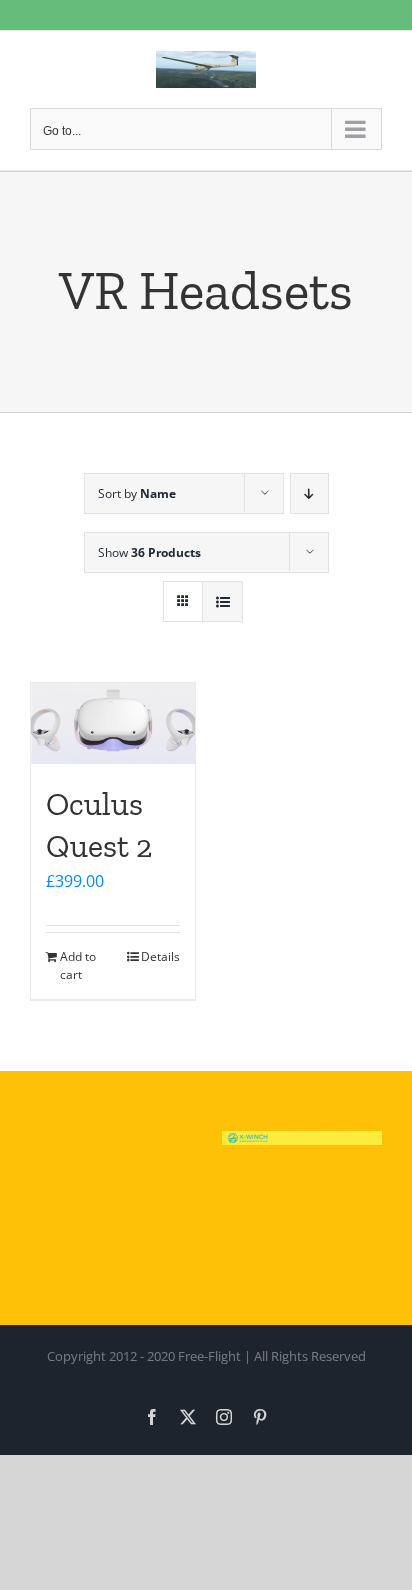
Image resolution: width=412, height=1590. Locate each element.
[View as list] (222, 601)
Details (160, 956)
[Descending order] (309, 493)
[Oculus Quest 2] (113, 723)
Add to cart (78, 965)
